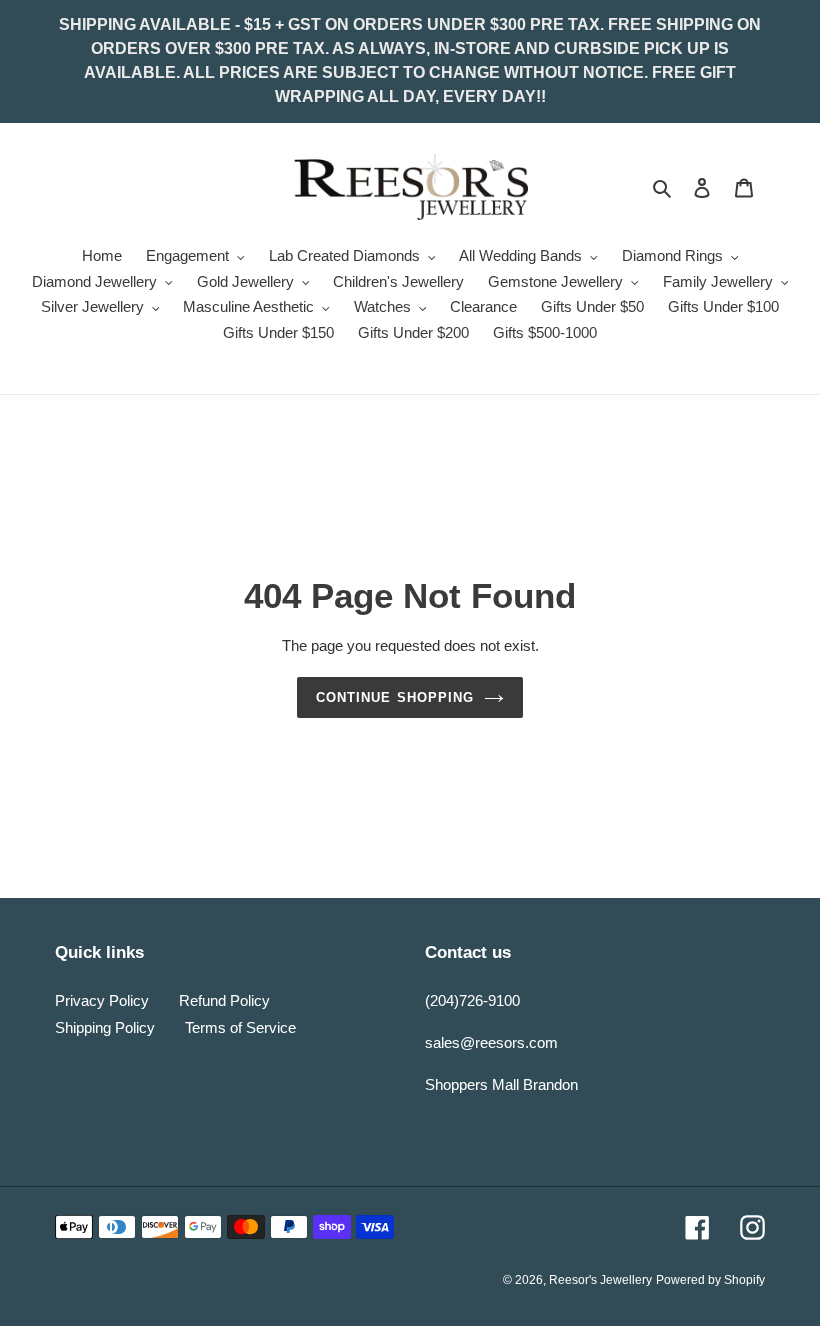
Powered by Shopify (710, 1280)
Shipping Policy (105, 1027)
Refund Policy (224, 1000)
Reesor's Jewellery (600, 1280)
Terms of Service (240, 1027)
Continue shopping (395, 697)
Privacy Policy (102, 1000)
